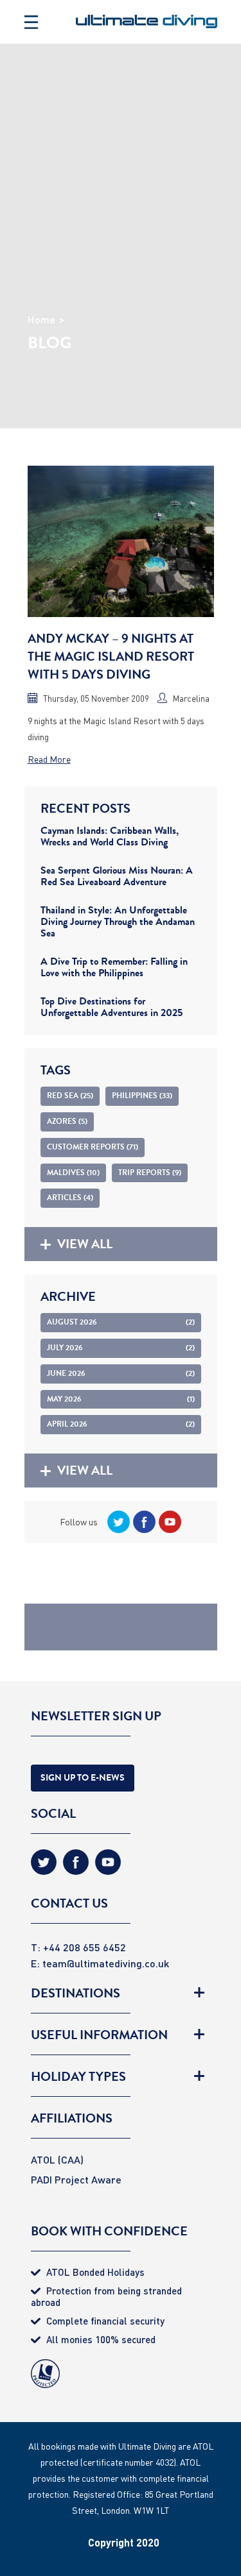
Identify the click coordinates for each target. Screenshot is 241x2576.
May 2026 (121, 1399)
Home (41, 319)
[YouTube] (168, 1522)
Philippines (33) (142, 1096)
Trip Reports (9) (150, 1173)
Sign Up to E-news (83, 1778)
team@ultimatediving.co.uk (106, 1963)
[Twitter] (117, 1522)
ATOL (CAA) (57, 2159)
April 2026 (121, 1424)
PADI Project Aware (76, 2179)
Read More (49, 759)
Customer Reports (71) (93, 1147)
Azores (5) (67, 1121)
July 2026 (121, 1348)
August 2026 (121, 1322)
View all (85, 1244)
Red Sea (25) (70, 1096)
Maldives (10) (73, 1173)
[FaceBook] (143, 1522)
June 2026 (121, 1373)
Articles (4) (70, 1198)
